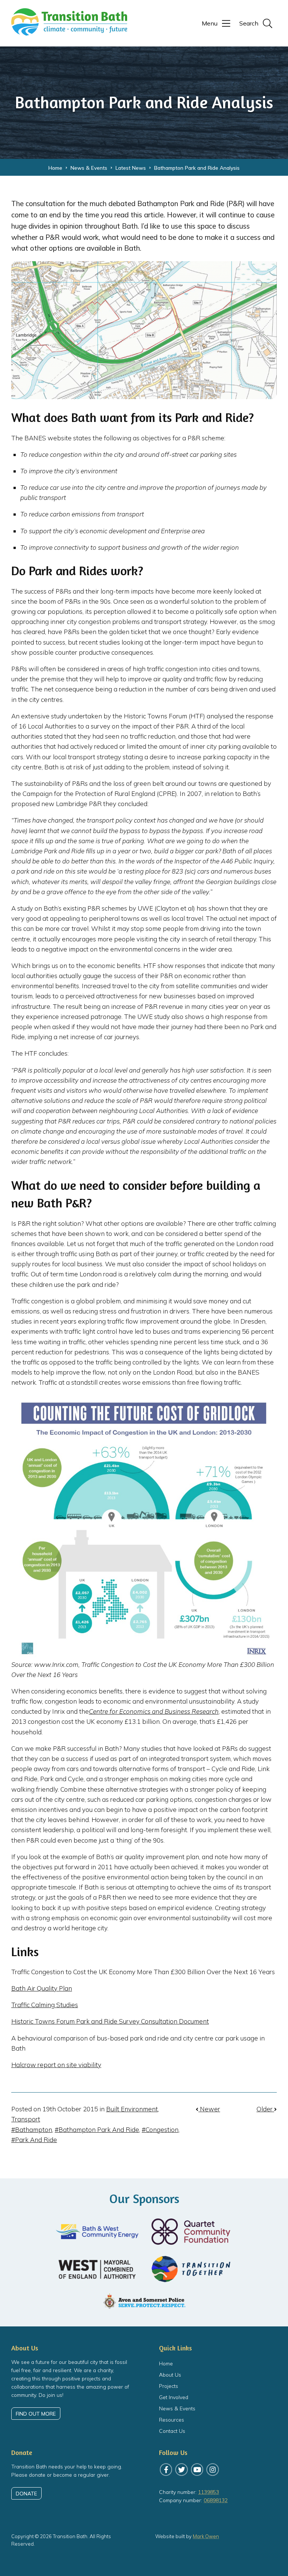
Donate (26, 2493)
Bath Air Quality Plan (42, 1988)
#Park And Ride (34, 2140)
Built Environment (132, 2109)
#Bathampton (32, 2129)
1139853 (208, 2492)
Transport (26, 2119)
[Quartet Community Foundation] (191, 2232)
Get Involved (174, 2397)
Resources (172, 2420)
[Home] (69, 32)
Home (166, 2363)
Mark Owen (206, 2536)
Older (265, 2109)
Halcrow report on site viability (56, 2065)
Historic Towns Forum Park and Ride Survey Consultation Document (110, 2021)
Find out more (36, 2414)
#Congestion (160, 2129)
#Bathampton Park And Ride (97, 2129)
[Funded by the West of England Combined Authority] (97, 2269)
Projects (169, 2386)
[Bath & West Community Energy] (97, 2232)
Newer (209, 2109)
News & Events (177, 2408)
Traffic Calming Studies (45, 2005)
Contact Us (172, 2431)
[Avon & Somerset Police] (144, 2301)
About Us (170, 2375)
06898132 (216, 2500)
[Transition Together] (191, 2269)
